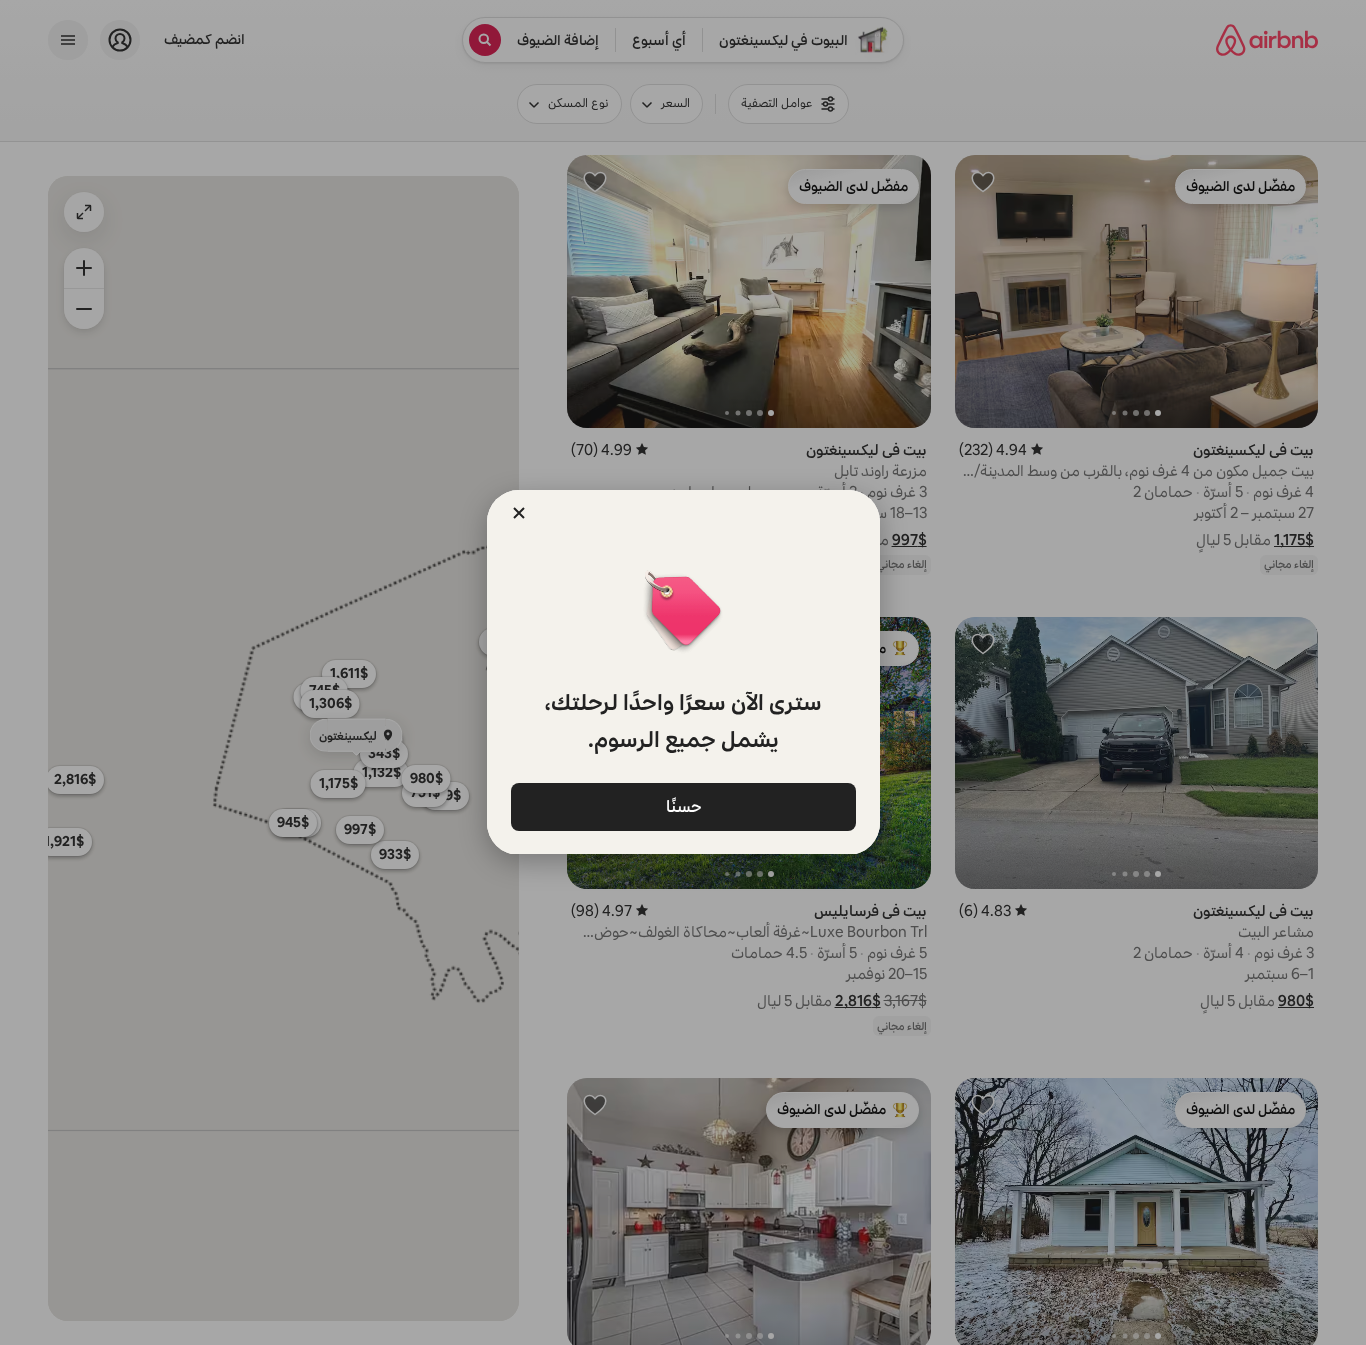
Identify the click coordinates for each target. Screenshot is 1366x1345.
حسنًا (683, 805)
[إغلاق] (519, 513)
